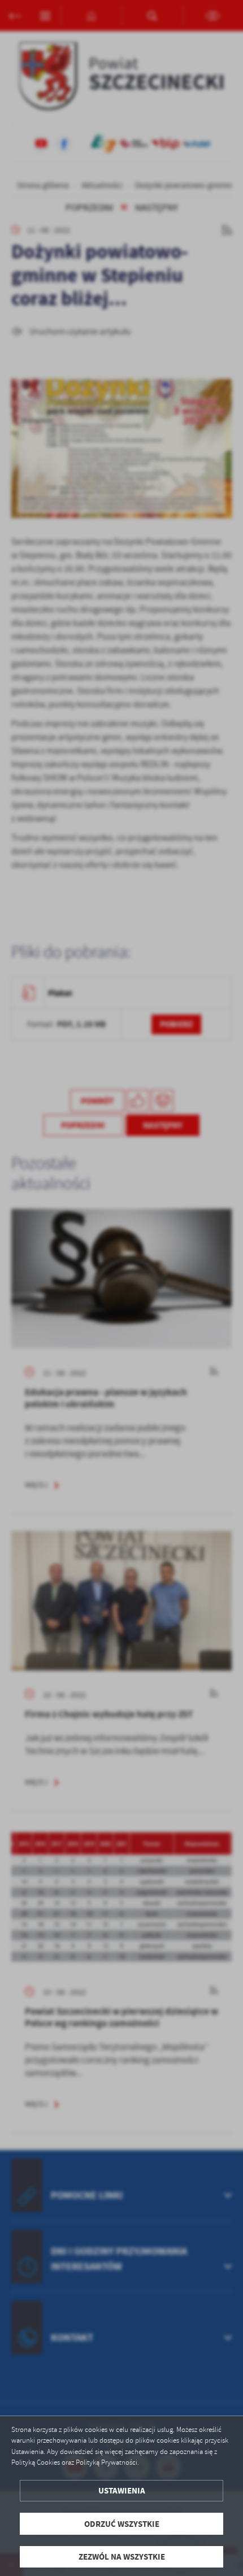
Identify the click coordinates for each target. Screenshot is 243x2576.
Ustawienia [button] (122, 2490)
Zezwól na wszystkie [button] (122, 2557)
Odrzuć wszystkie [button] (122, 2524)
